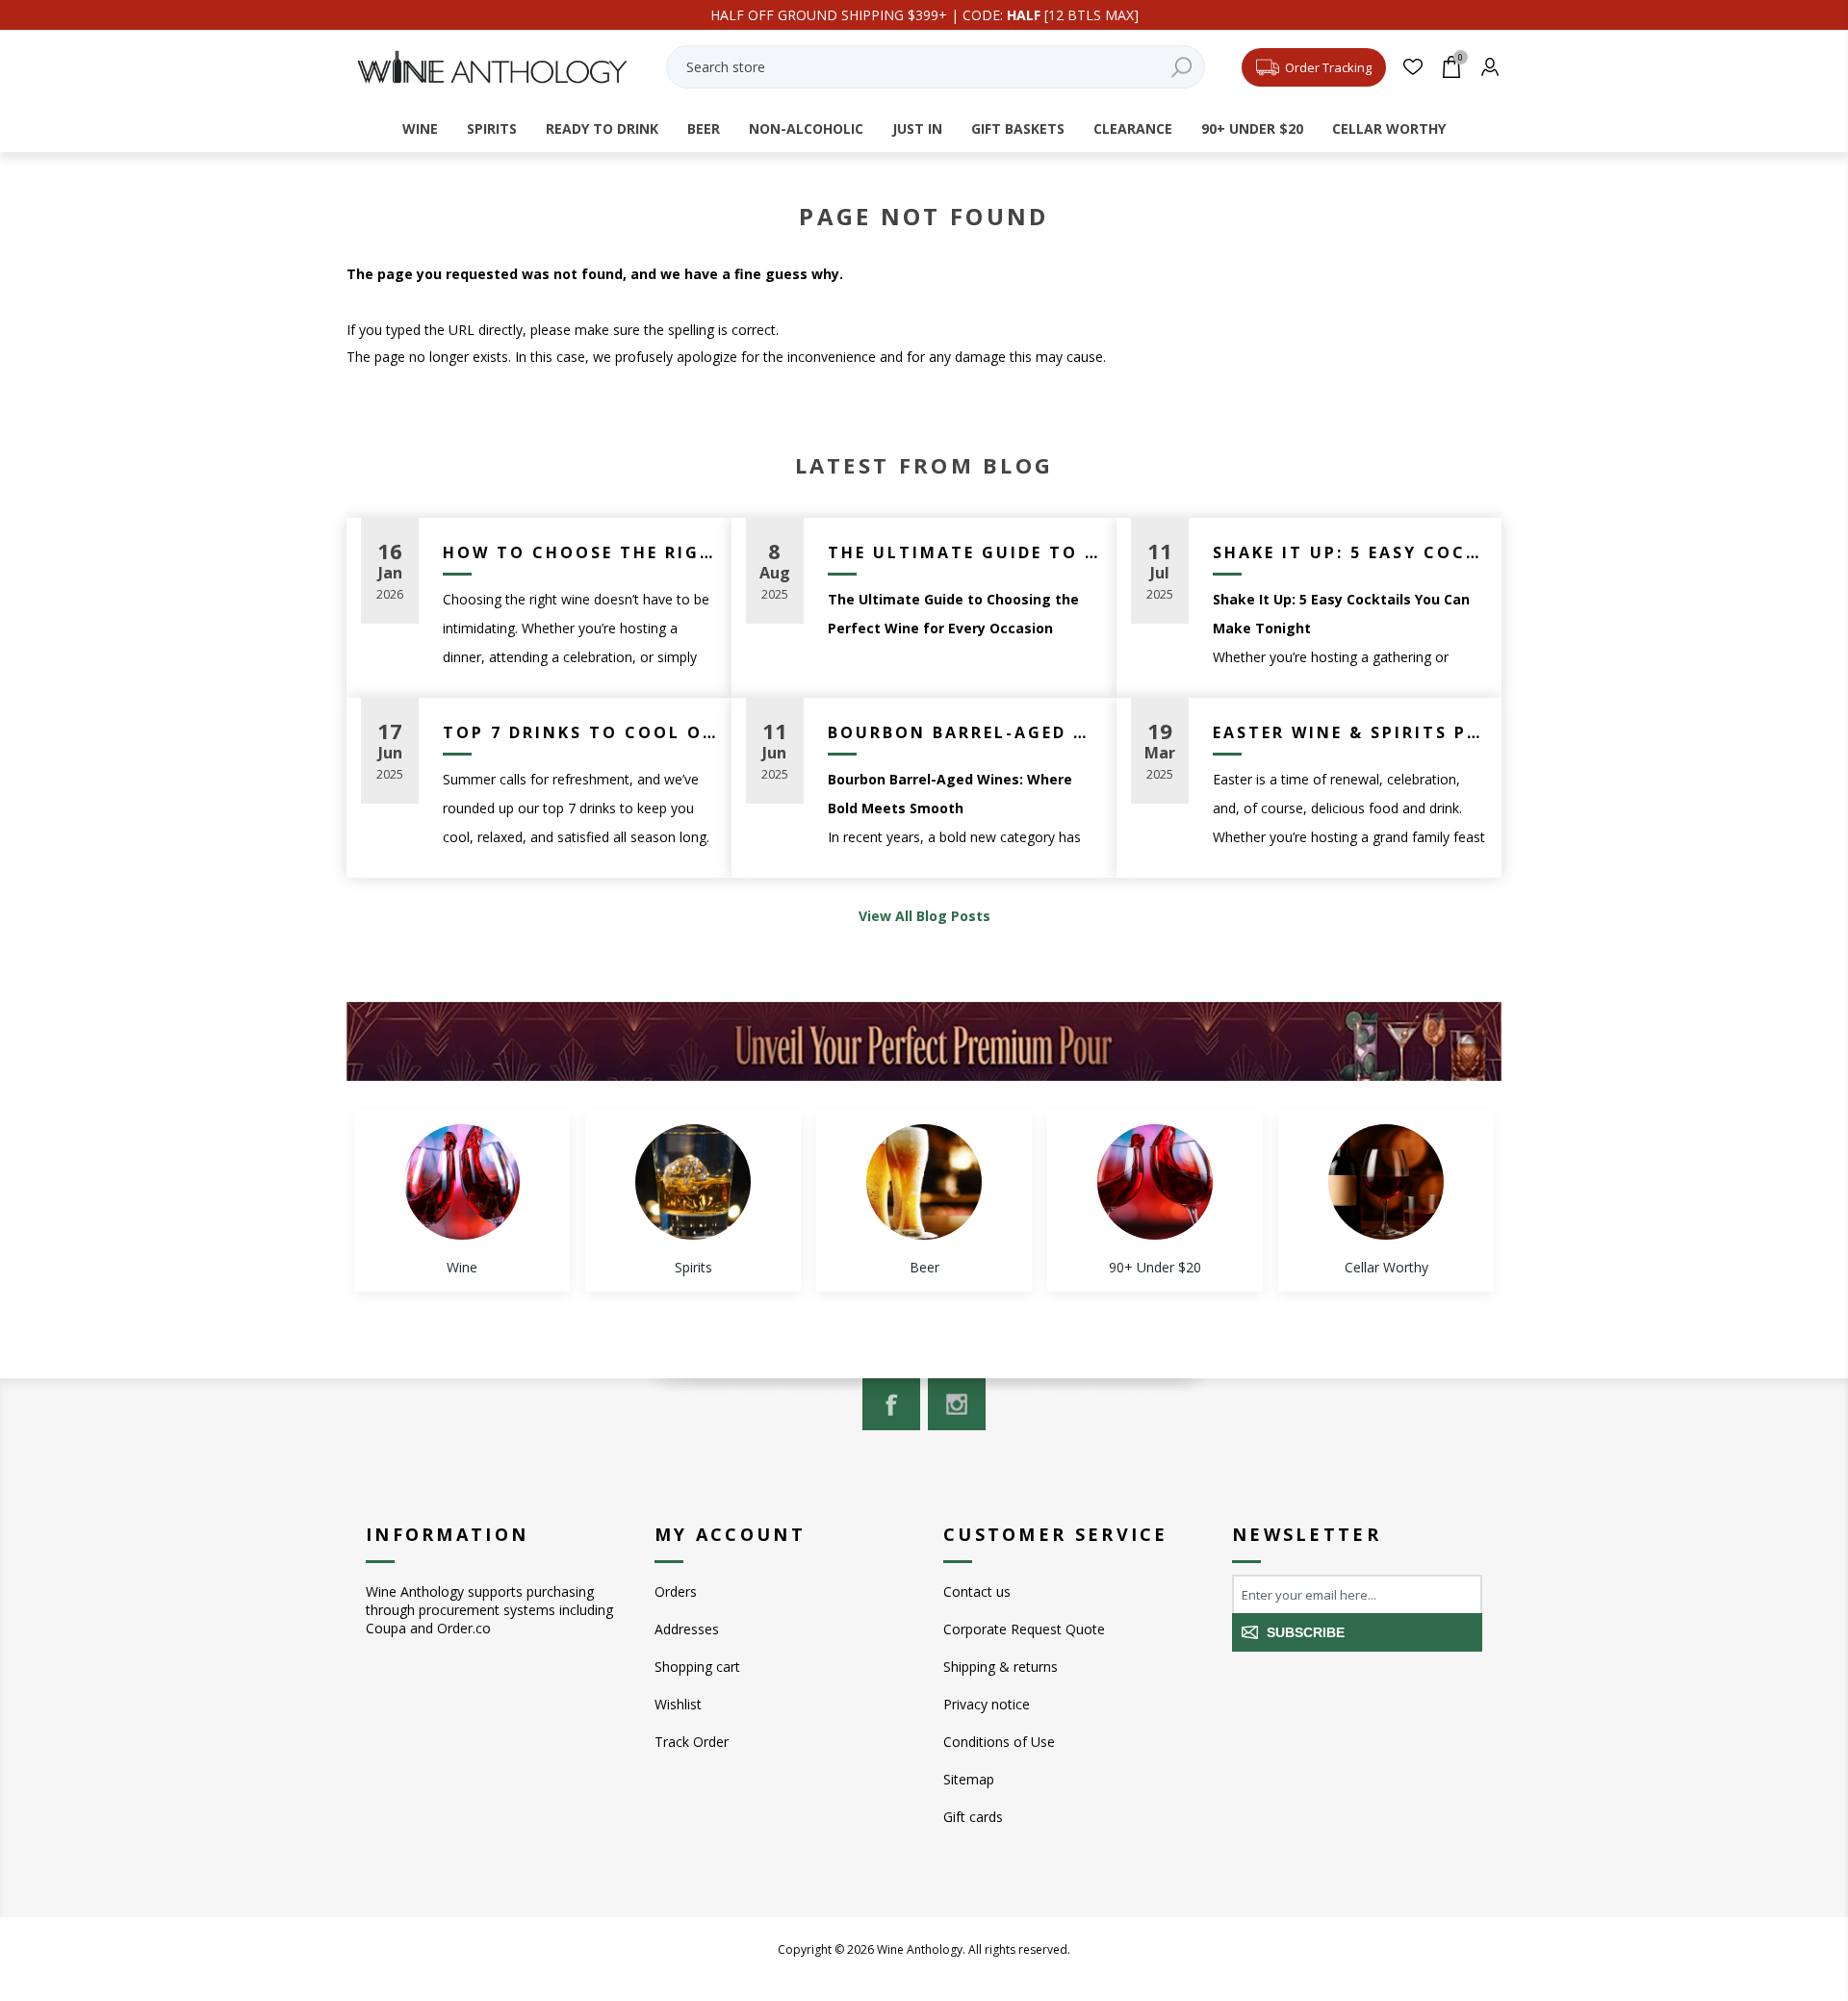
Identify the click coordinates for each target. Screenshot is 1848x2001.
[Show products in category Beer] (924, 1182)
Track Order (692, 1742)
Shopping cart (697, 1667)
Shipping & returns (1001, 1667)
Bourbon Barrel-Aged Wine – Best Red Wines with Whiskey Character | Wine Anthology (965, 732)
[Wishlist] (1412, 67)
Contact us (977, 1591)
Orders (676, 1591)
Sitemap (969, 1779)
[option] (462, 1201)
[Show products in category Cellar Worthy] (1386, 1182)
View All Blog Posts (924, 916)
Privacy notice (987, 1704)
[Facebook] (891, 1404)
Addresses (687, 1629)
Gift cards (973, 1817)
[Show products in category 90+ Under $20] (1155, 1182)
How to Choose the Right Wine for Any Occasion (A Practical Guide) (580, 552)
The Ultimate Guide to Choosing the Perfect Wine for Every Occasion (965, 552)
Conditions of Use (999, 1742)
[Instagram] (957, 1404)
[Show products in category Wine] (462, 1182)
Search (1181, 67)
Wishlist (678, 1704)
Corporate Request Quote (1024, 1629)
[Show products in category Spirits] (693, 1182)
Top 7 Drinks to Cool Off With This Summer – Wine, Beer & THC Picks (580, 732)
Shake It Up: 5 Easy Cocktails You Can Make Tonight (1350, 552)
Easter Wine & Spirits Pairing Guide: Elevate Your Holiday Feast (1350, 732)
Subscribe (1306, 1632)
